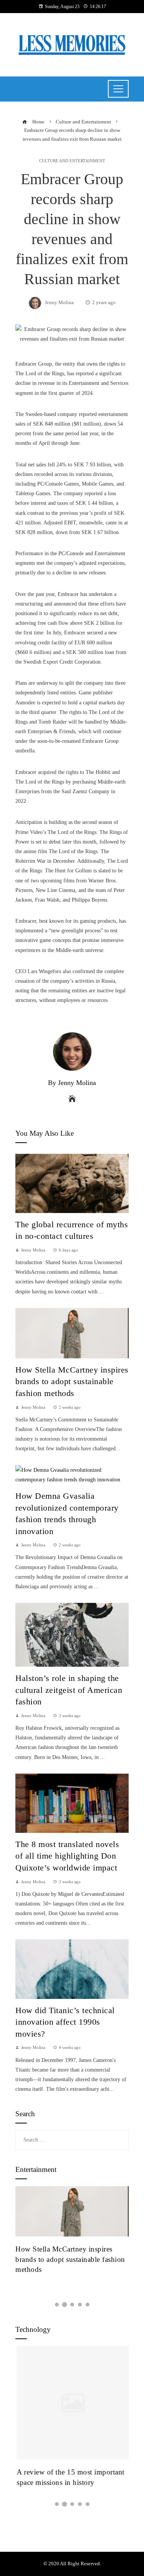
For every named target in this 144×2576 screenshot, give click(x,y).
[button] (57, 2305)
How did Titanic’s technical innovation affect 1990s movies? (65, 2022)
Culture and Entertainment (72, 161)
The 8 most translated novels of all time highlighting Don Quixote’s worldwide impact (67, 1856)
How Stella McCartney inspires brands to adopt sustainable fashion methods (72, 1382)
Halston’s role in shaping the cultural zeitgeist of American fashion (69, 1690)
